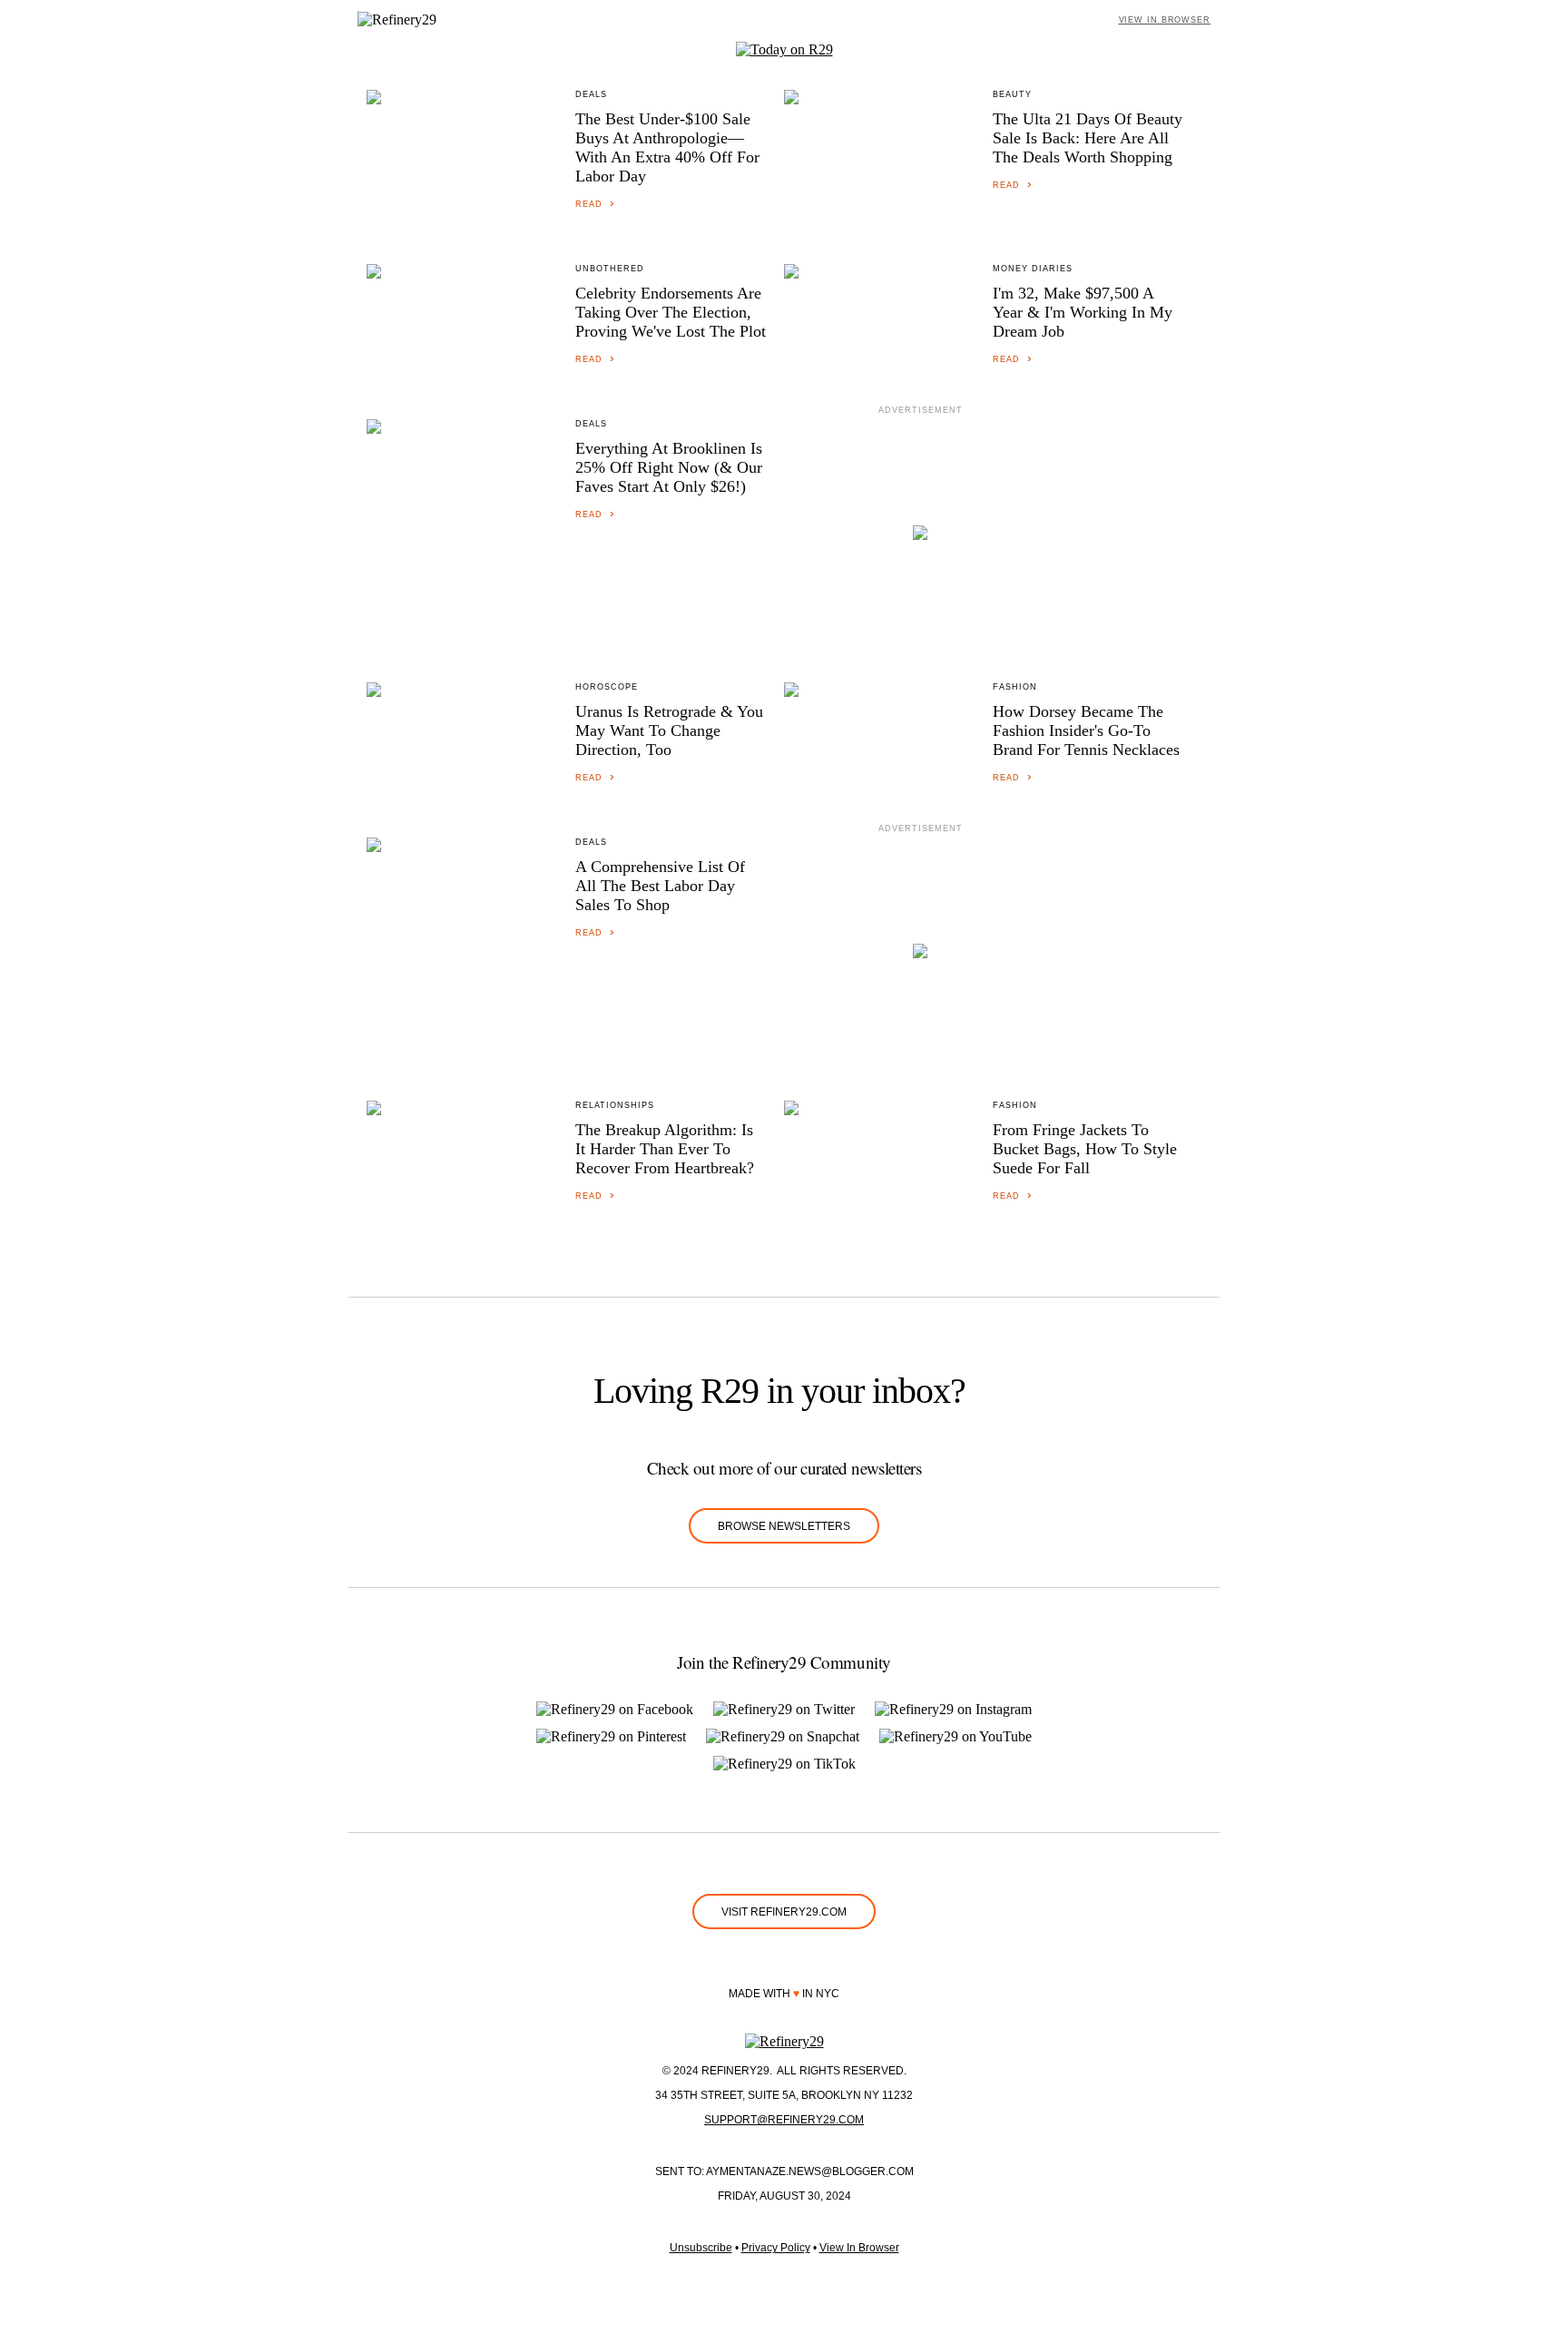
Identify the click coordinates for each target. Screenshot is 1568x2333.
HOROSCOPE (607, 687)
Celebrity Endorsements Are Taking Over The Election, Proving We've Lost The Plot (671, 312)
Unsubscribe (701, 2248)
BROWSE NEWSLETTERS (784, 1526)
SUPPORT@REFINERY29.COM (784, 2120)
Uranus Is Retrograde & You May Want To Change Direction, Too (669, 730)
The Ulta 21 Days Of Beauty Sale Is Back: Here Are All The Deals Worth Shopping (1088, 138)
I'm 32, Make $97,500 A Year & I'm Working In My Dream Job (1083, 312)
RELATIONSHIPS (615, 1105)
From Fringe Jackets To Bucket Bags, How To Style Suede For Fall (1085, 1149)
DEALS (591, 94)
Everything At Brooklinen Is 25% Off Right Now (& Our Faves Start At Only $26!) (669, 467)
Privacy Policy (776, 2248)
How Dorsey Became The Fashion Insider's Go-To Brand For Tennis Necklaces (1086, 730)
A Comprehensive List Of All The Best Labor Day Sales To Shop (660, 886)
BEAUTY (1012, 94)
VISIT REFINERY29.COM (784, 1912)
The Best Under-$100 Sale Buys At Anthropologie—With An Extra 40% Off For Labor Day (667, 147)
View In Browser (859, 2248)
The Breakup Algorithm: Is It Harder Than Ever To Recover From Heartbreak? (665, 1149)
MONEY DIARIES (1033, 269)
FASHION (1015, 687)
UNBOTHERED (610, 269)
